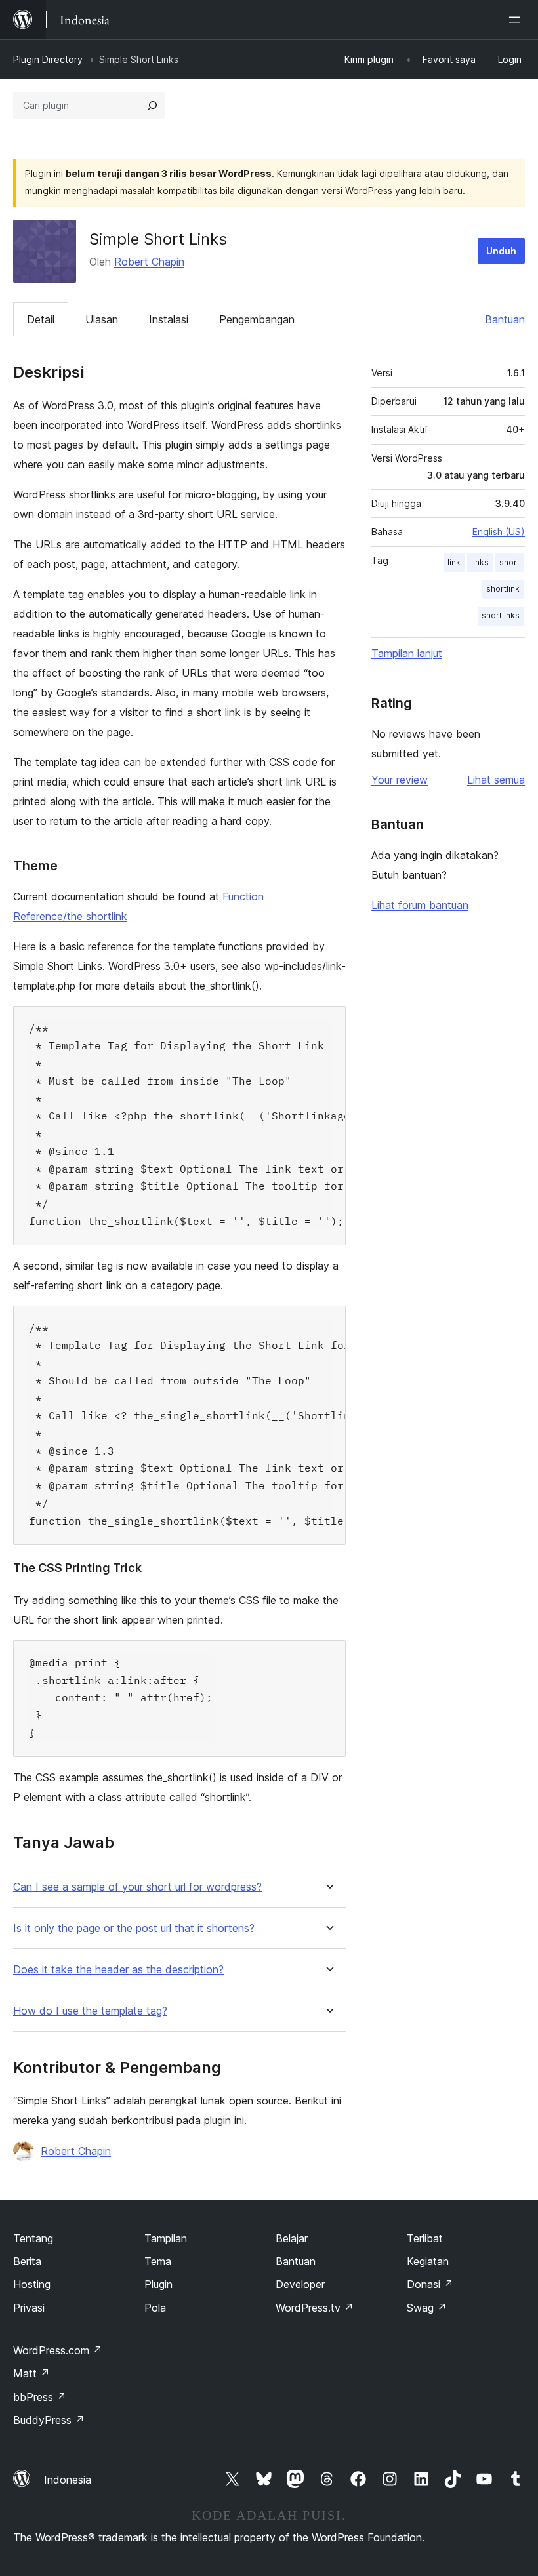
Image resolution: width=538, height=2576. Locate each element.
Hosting (32, 2284)
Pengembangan (257, 319)
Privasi (29, 2308)
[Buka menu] (517, 20)
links (480, 562)
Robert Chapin (149, 262)
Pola (155, 2308)
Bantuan (505, 319)
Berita (27, 2261)
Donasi (430, 2284)
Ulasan (102, 319)
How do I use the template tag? (90, 2011)
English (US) (499, 532)
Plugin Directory (48, 59)
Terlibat (425, 2238)
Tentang (33, 2238)
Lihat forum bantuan (420, 905)
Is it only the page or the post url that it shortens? (134, 1928)
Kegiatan (428, 2261)
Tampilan (166, 2238)
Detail (41, 319)
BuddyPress (49, 2420)
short (509, 562)
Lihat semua (496, 780)
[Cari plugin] (152, 106)
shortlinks (501, 615)
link (454, 562)
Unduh (501, 251)
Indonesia (68, 2480)
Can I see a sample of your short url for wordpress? (137, 1887)
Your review (400, 780)
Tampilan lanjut (407, 653)
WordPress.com (58, 2350)
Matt (31, 2373)
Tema (158, 2261)
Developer (300, 2284)
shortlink (503, 589)
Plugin (158, 2284)
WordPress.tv (315, 2308)
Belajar (292, 2238)
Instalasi (169, 319)
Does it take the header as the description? (118, 1970)
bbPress (40, 2397)
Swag (427, 2308)
